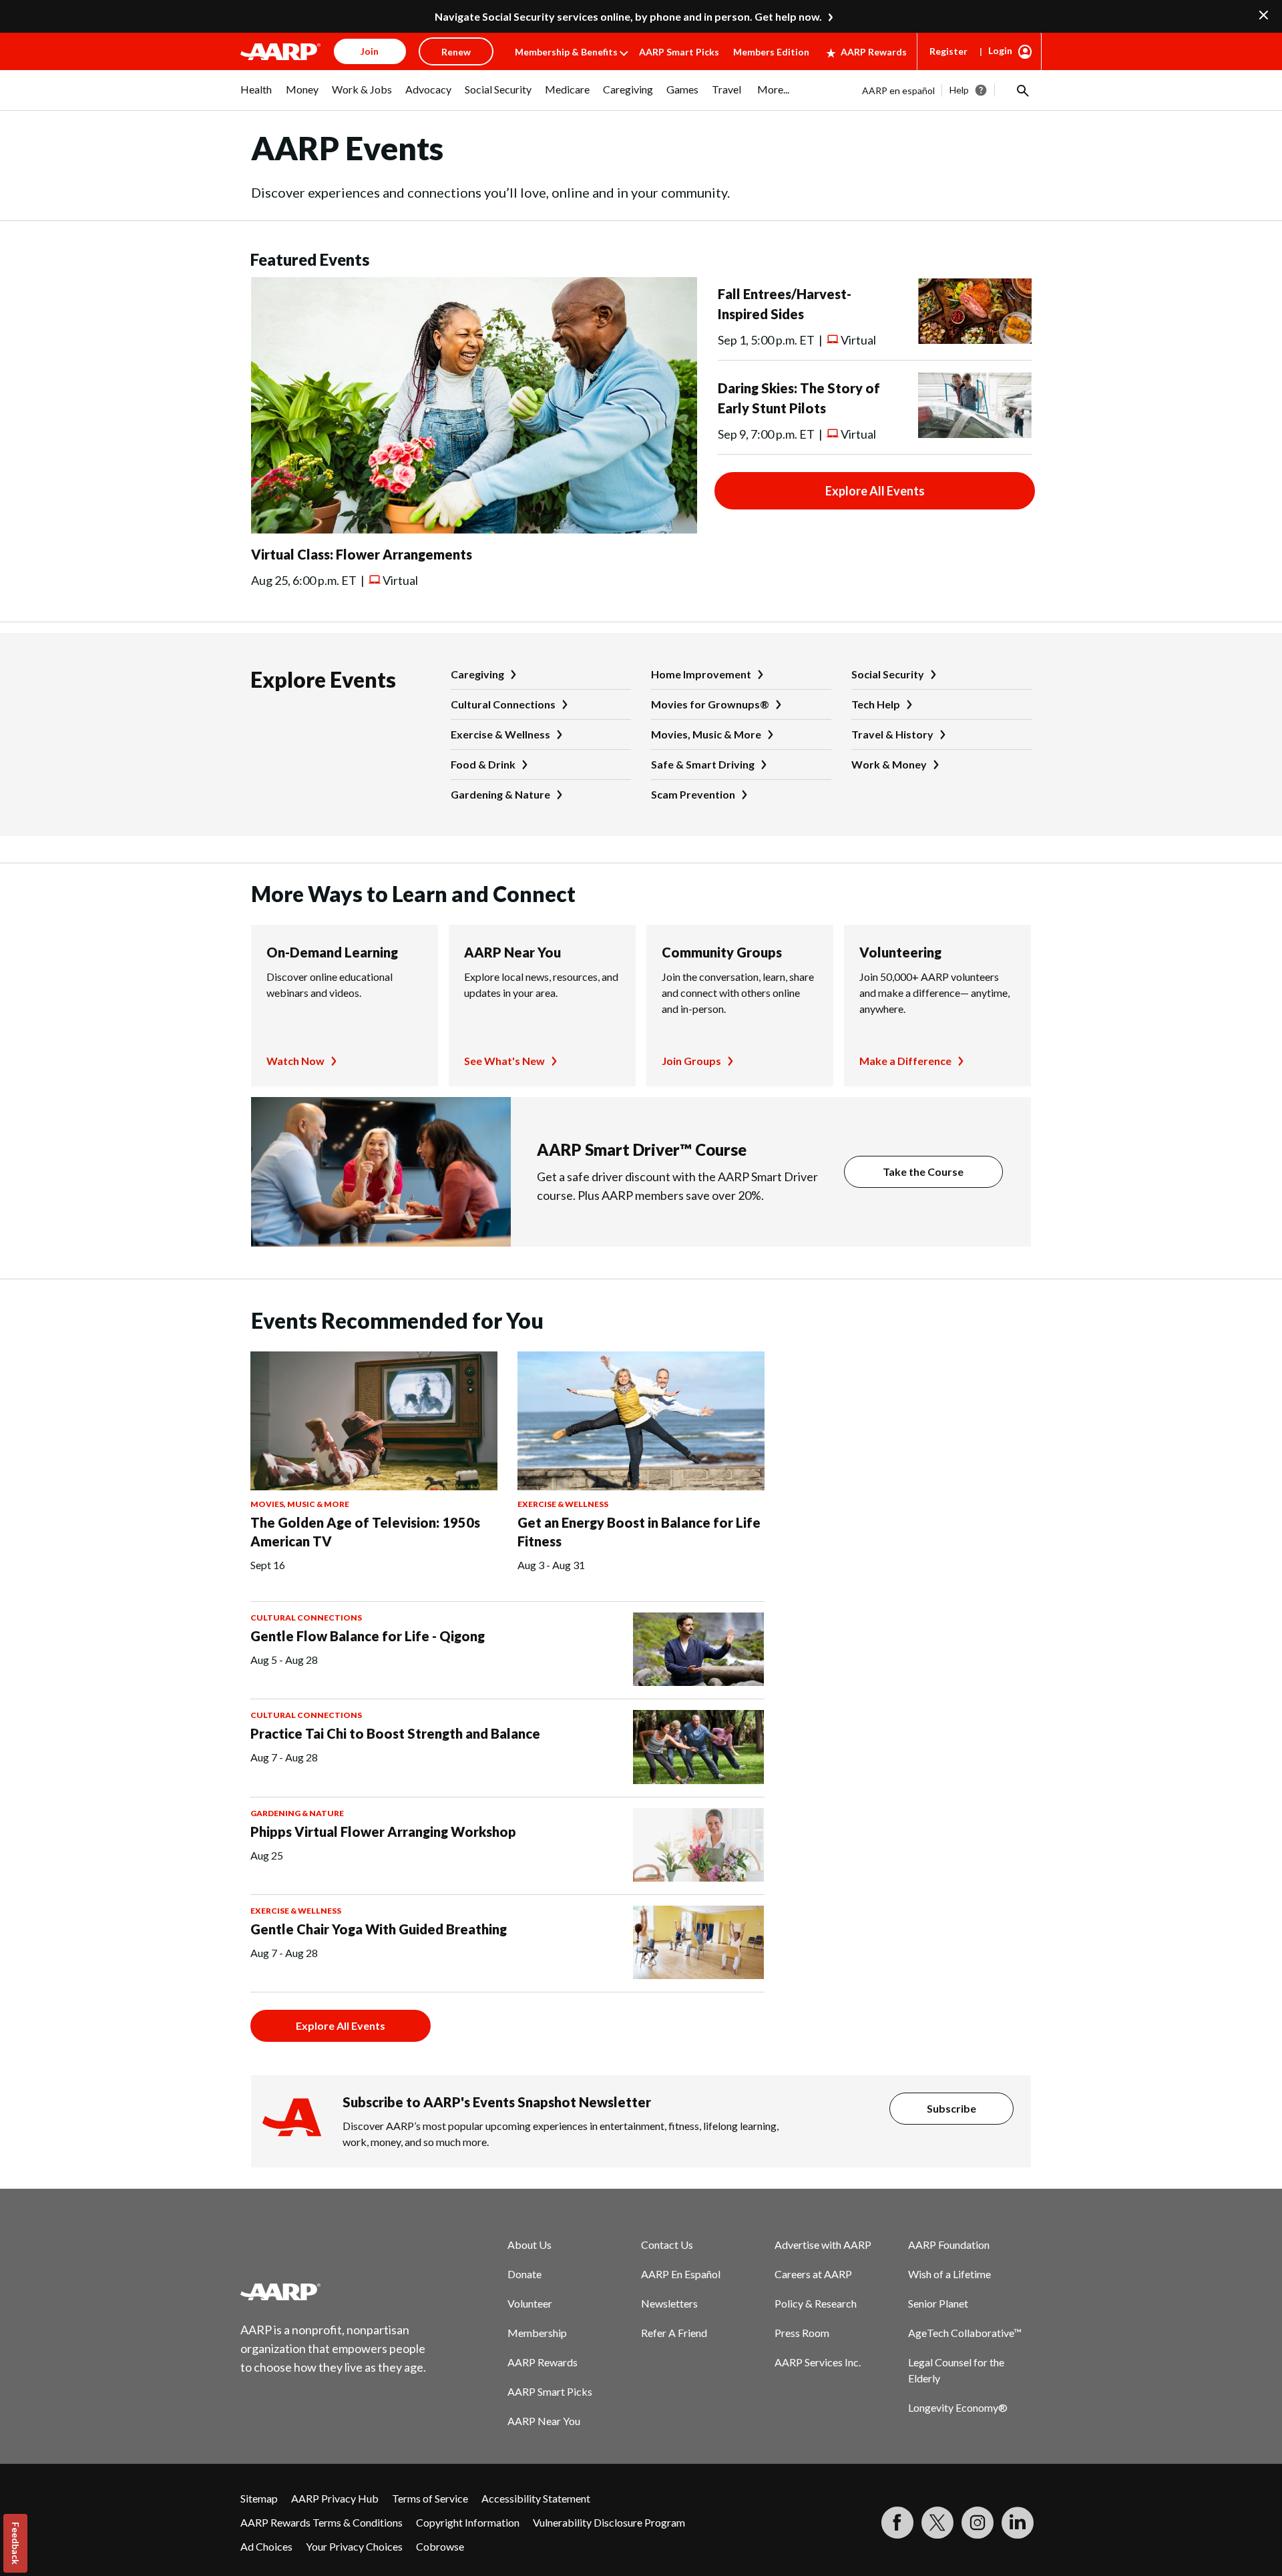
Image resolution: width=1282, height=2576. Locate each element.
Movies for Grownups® (710, 704)
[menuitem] (256, 96)
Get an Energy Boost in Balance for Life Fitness (639, 1532)
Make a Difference (905, 1061)
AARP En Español (681, 2274)
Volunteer (530, 2303)
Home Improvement (701, 674)
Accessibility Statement (536, 2498)
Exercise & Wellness (500, 734)
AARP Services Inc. (818, 2362)
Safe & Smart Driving (703, 764)
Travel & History (892, 734)
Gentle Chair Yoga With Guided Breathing (379, 1929)
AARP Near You (512, 952)
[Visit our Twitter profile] (937, 2523)
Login (1000, 50)
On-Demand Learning (332, 952)
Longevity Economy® (958, 2407)
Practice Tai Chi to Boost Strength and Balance (395, 1733)
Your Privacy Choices (354, 2546)
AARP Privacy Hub (335, 2498)
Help (959, 90)
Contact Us (667, 2244)
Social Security (888, 674)
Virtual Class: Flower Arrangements (362, 554)
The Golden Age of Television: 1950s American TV (365, 1532)
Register (948, 51)
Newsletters (669, 2303)
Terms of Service (430, 2498)
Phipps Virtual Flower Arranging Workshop (383, 1832)
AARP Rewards (874, 52)
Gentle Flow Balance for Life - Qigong (368, 1636)
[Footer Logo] (334, 2292)
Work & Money (889, 764)
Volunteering (900, 952)
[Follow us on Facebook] (897, 2523)
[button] (1022, 90)
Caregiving (477, 674)
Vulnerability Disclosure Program (609, 2522)
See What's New (504, 1061)
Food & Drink (483, 764)
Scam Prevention (693, 794)
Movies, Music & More (706, 734)
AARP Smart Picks (679, 52)
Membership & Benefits (566, 52)
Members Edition (771, 52)
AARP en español (898, 90)
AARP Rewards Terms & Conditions (322, 2522)
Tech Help (876, 704)
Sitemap (259, 2498)
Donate (524, 2274)
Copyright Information (468, 2522)
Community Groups (722, 952)
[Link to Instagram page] (978, 2523)
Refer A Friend (674, 2333)
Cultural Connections (503, 704)
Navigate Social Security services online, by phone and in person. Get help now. (628, 16)
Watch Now (295, 1061)
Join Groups (691, 1061)
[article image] (474, 529)
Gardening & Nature (500, 794)
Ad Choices (266, 2546)
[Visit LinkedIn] (1018, 2523)
